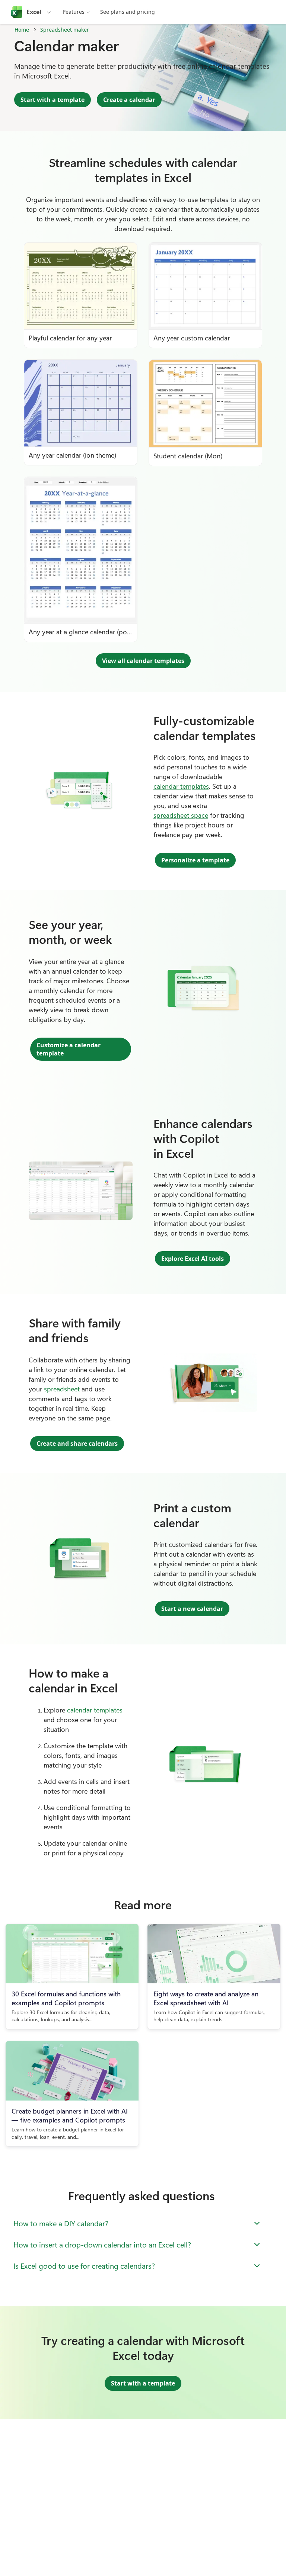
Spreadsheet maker (65, 30)
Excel (34, 12)
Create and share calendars (77, 1444)
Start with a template (53, 100)
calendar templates (181, 786)
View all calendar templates (143, 661)
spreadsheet (62, 1389)
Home (22, 30)
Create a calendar (129, 100)
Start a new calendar (192, 1609)
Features (74, 12)
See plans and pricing (128, 12)
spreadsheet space (181, 815)
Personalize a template (195, 860)
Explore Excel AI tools (193, 1259)
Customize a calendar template (69, 1049)
